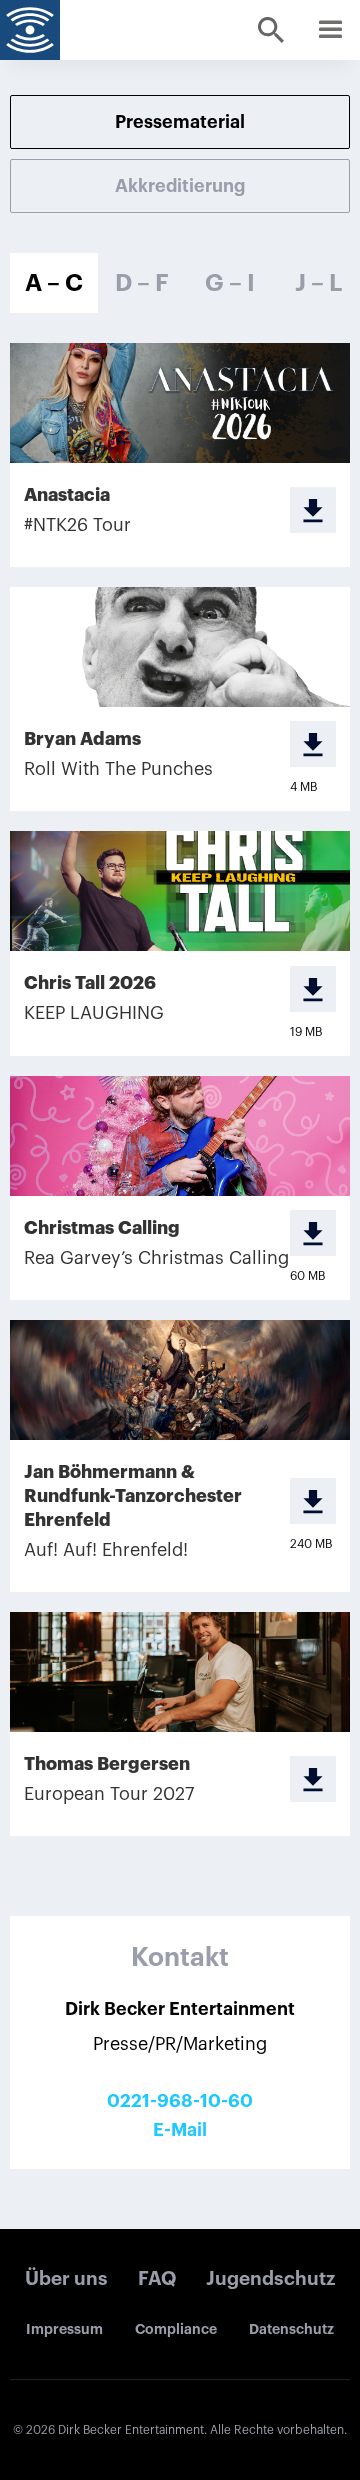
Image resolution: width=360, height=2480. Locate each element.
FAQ (157, 2278)
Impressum (64, 2329)
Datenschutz (291, 2329)
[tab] (54, 283)
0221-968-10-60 (180, 2101)
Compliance (176, 2329)
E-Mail (180, 2130)
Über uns (66, 2278)
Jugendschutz (270, 2278)
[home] (30, 30)
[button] (330, 30)
